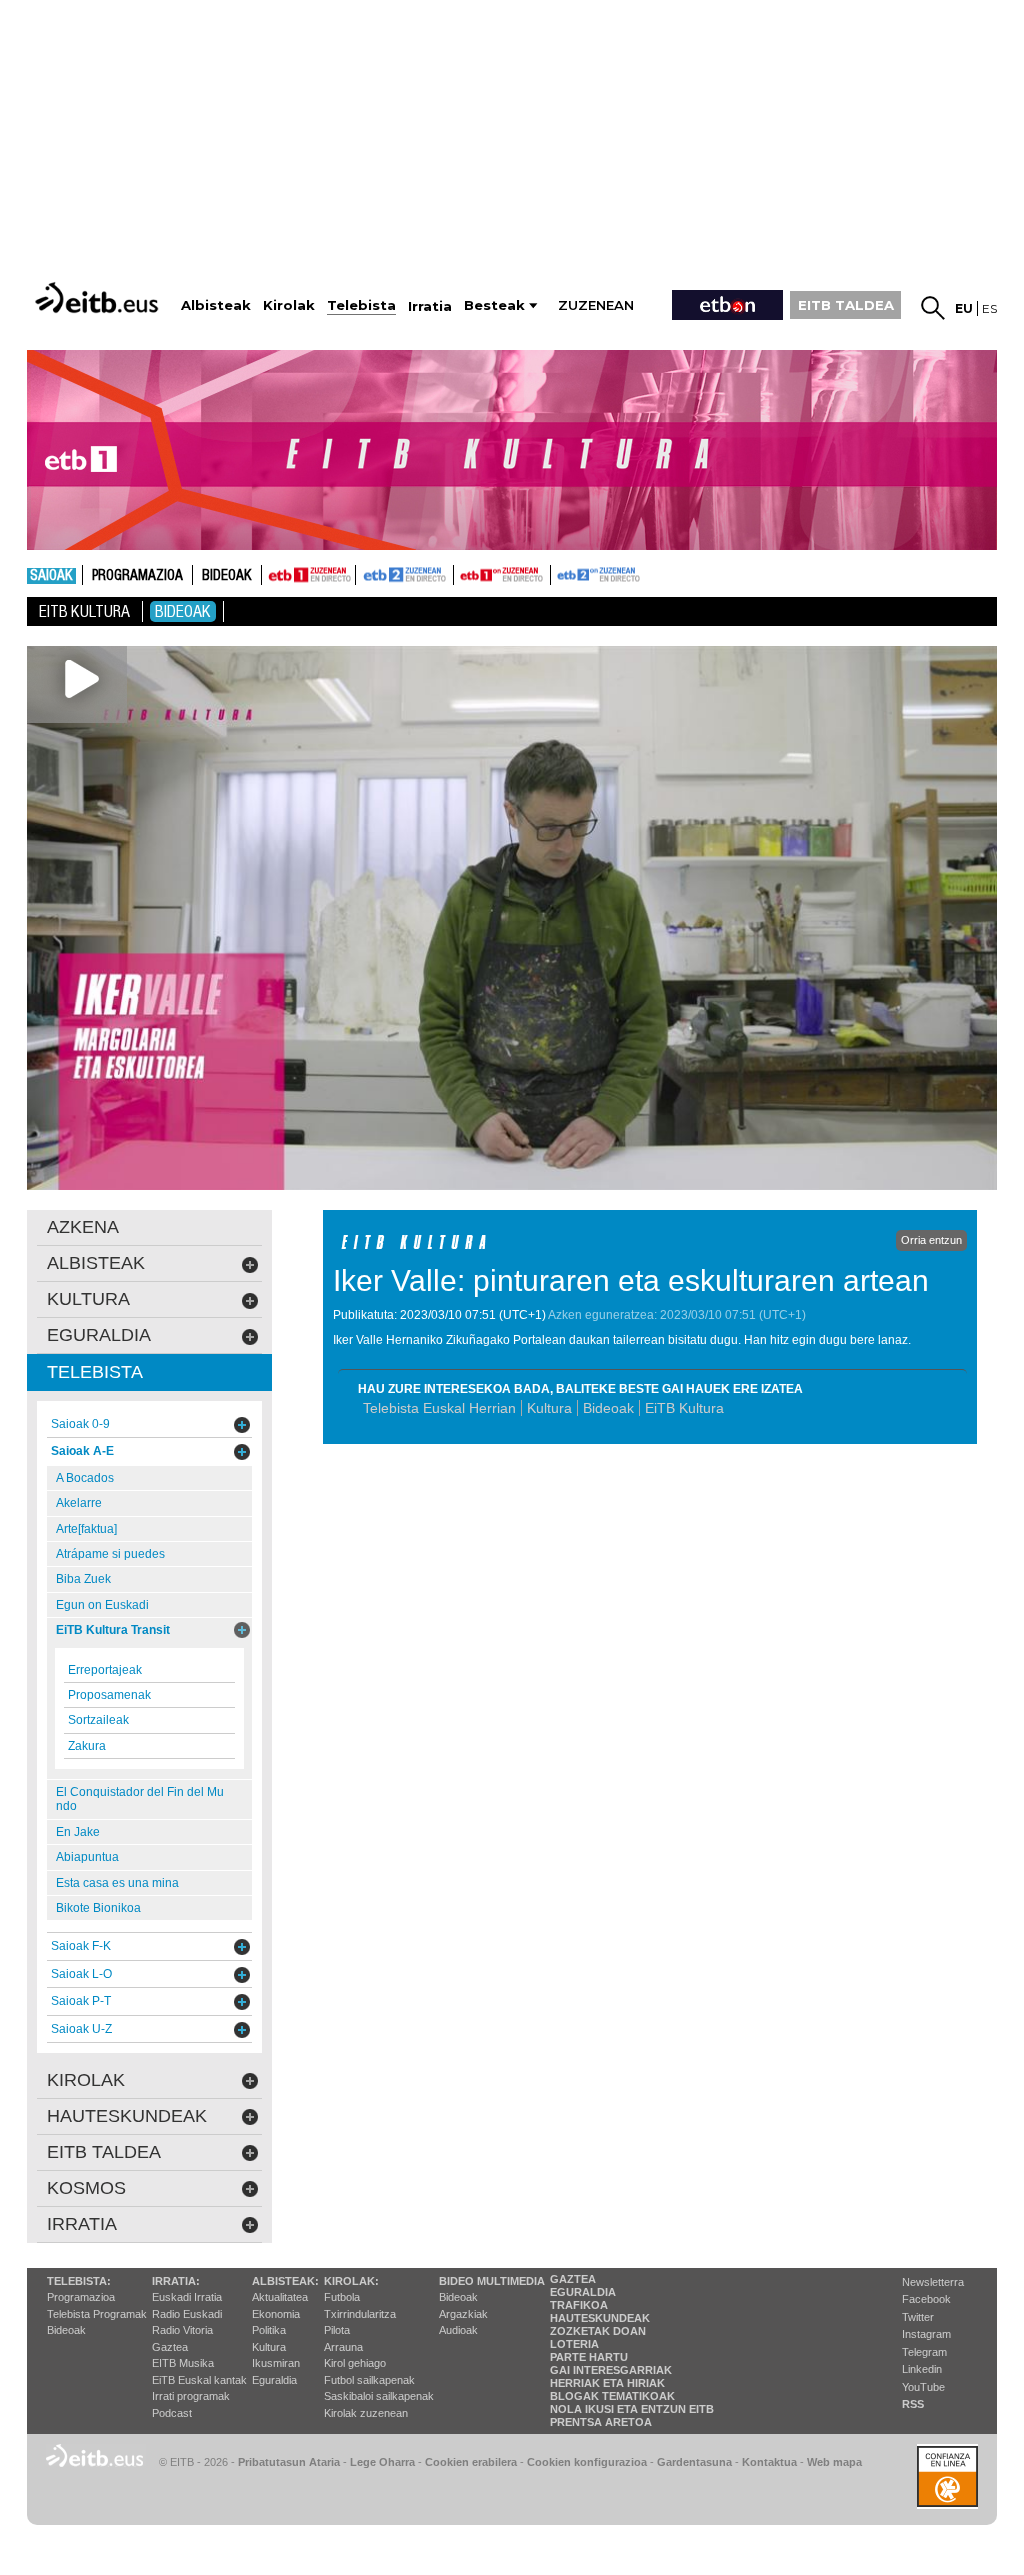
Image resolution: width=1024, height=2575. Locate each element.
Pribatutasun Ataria (289, 2462)
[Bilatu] (933, 308)
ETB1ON (463, 573)
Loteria (574, 2344)
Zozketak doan (598, 2331)
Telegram (924, 2352)
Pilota (337, 2330)
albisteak (96, 1263)
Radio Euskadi (187, 2314)
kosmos (86, 2188)
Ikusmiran (276, 2363)
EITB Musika (183, 2363)
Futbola (342, 2297)
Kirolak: (351, 2281)
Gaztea (170, 2347)
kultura (88, 1299)
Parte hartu (589, 2357)
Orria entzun (931, 1240)
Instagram (926, 2334)
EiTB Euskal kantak (199, 2380)
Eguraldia (274, 2380)
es (989, 308)
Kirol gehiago (355, 2363)
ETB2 (405, 575)
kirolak (86, 2080)
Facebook (926, 2299)
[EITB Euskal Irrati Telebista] (99, 297)
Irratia (82, 2224)
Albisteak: (285, 2281)
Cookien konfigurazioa (587, 2462)
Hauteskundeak (600, 2318)
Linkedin (922, 2369)
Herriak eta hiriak (607, 2383)
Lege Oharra (382, 2462)
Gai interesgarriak (611, 2370)
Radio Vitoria (182, 2330)
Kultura (549, 1408)
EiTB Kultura (684, 1408)
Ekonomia (276, 2314)
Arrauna (343, 2347)
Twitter (918, 2317)
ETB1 (308, 575)
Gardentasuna (694, 2462)
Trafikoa (579, 2305)
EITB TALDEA (846, 305)
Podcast (172, 2413)
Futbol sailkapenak (369, 2380)
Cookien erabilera (471, 2462)
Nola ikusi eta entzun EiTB (632, 2409)
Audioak (458, 2330)
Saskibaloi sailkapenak (379, 2396)
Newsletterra (933, 2282)
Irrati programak (191, 2396)
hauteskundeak (127, 2116)
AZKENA (83, 1227)
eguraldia (99, 1335)
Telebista (95, 1372)
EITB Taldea (104, 2152)
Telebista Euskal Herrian (439, 1408)
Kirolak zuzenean (366, 2413)
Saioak (51, 576)
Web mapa (834, 2462)
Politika (269, 2330)
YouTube (923, 2387)
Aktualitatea (280, 2297)
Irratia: (176, 2281)
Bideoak (227, 576)
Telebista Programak (97, 2314)
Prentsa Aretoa (601, 2422)
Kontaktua (769, 2462)
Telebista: (79, 2281)
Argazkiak (463, 2314)
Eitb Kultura (84, 611)
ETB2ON (560, 573)
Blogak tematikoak (612, 2396)
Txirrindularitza (360, 2314)
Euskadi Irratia (187, 2297)
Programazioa (137, 576)
